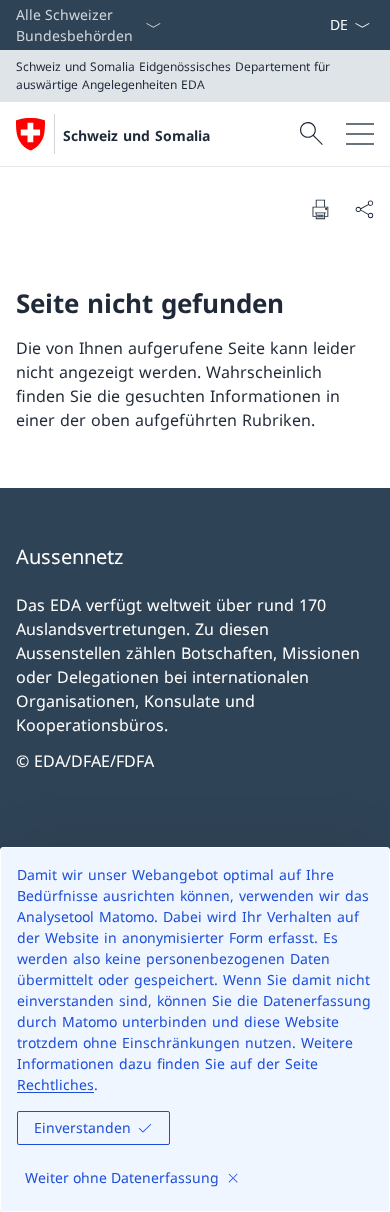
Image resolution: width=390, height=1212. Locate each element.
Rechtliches (55, 1084)
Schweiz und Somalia (136, 135)
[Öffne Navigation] (360, 134)
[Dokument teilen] (364, 209)
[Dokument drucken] (320, 209)
